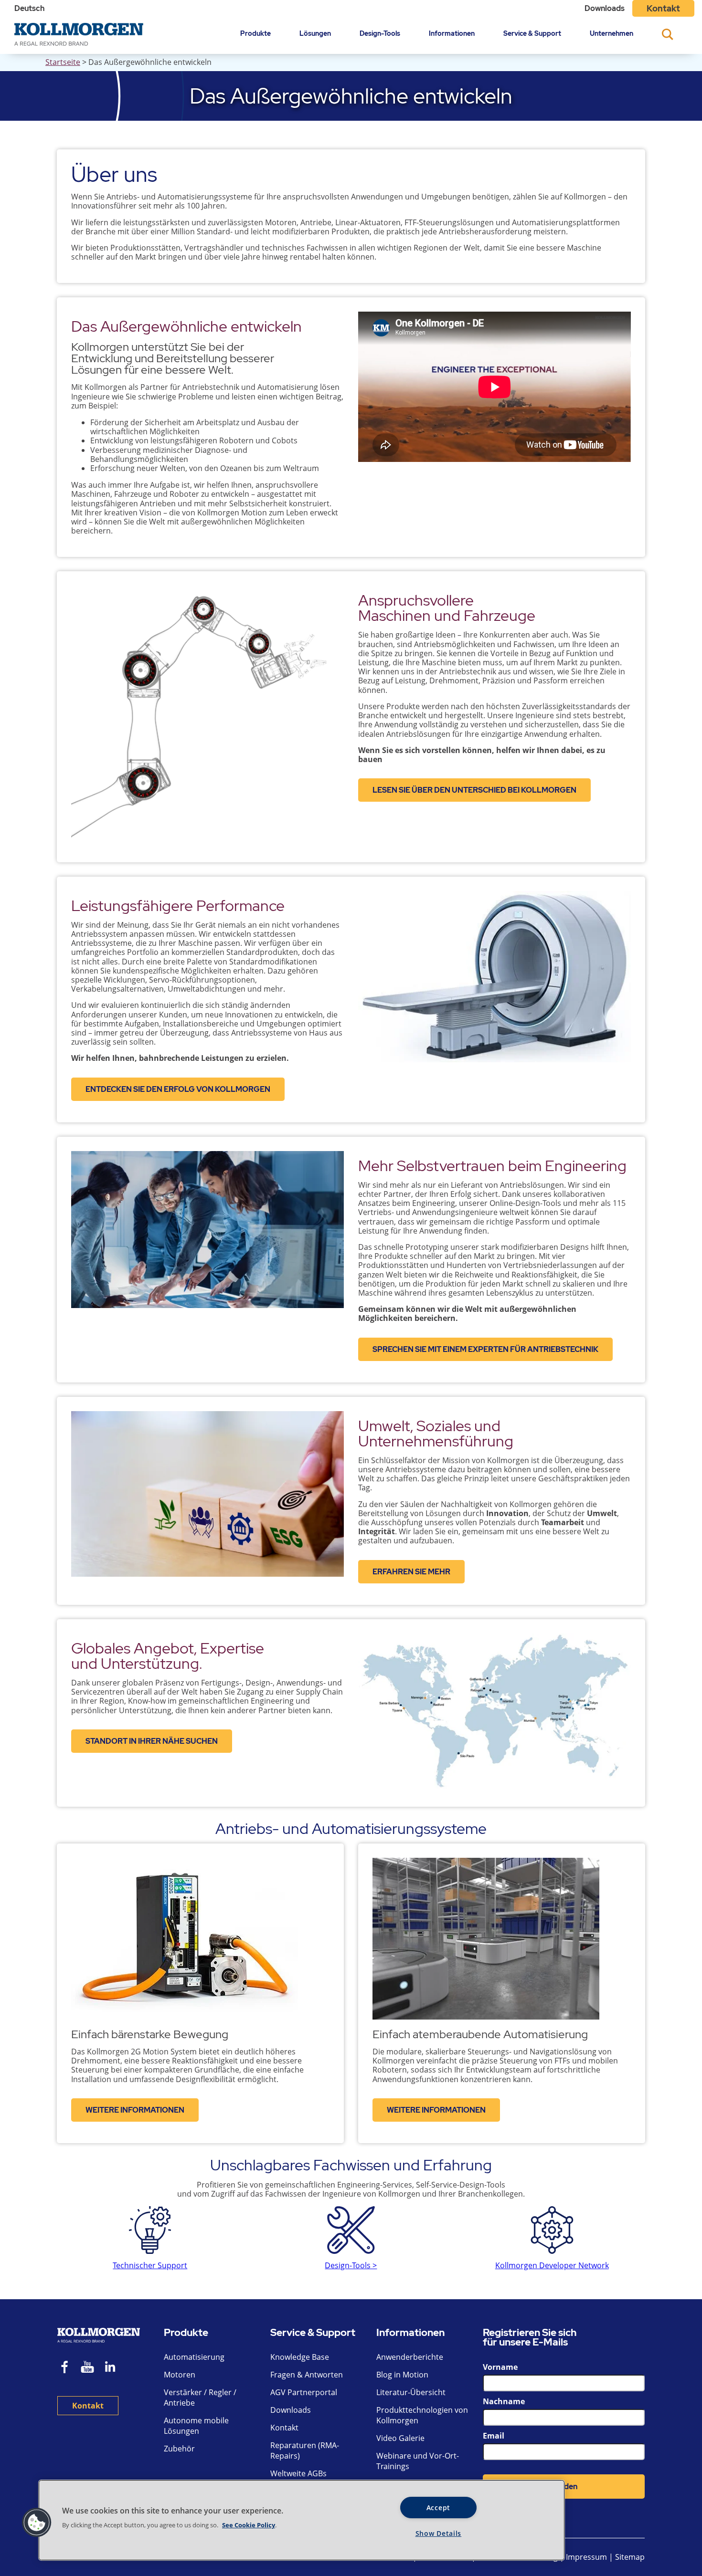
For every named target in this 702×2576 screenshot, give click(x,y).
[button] (37, 2523)
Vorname (500, 2367)
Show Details (439, 2533)
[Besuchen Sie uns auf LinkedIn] (113, 2368)
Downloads (605, 8)
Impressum (586, 2557)
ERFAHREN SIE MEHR (411, 1572)
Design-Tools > (351, 2265)
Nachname (504, 2401)
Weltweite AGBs (298, 2473)
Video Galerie (400, 2438)
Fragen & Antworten (307, 2375)
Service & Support (532, 33)
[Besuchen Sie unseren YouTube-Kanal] (87, 2368)
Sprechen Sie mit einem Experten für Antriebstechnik (485, 1349)
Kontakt (663, 8)
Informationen (452, 33)
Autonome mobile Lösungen (196, 2426)
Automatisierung (194, 2357)
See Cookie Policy (249, 2525)
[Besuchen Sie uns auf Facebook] (65, 2368)
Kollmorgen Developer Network (552, 2265)
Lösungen (315, 33)
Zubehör (179, 2449)
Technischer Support (150, 2265)
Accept (438, 2508)
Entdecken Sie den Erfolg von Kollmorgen (178, 1089)
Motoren (180, 2375)
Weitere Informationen (135, 2110)
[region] (302, 2520)
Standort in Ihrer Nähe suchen (152, 1741)
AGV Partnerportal (304, 2392)
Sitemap (630, 2557)
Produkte (255, 33)
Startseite (63, 62)
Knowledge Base (300, 2357)
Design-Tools (380, 33)
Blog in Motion (402, 2375)
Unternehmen (612, 33)
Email (494, 2436)
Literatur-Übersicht (411, 2392)
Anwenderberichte (410, 2357)
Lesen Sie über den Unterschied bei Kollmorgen (474, 790)
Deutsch (29, 8)
